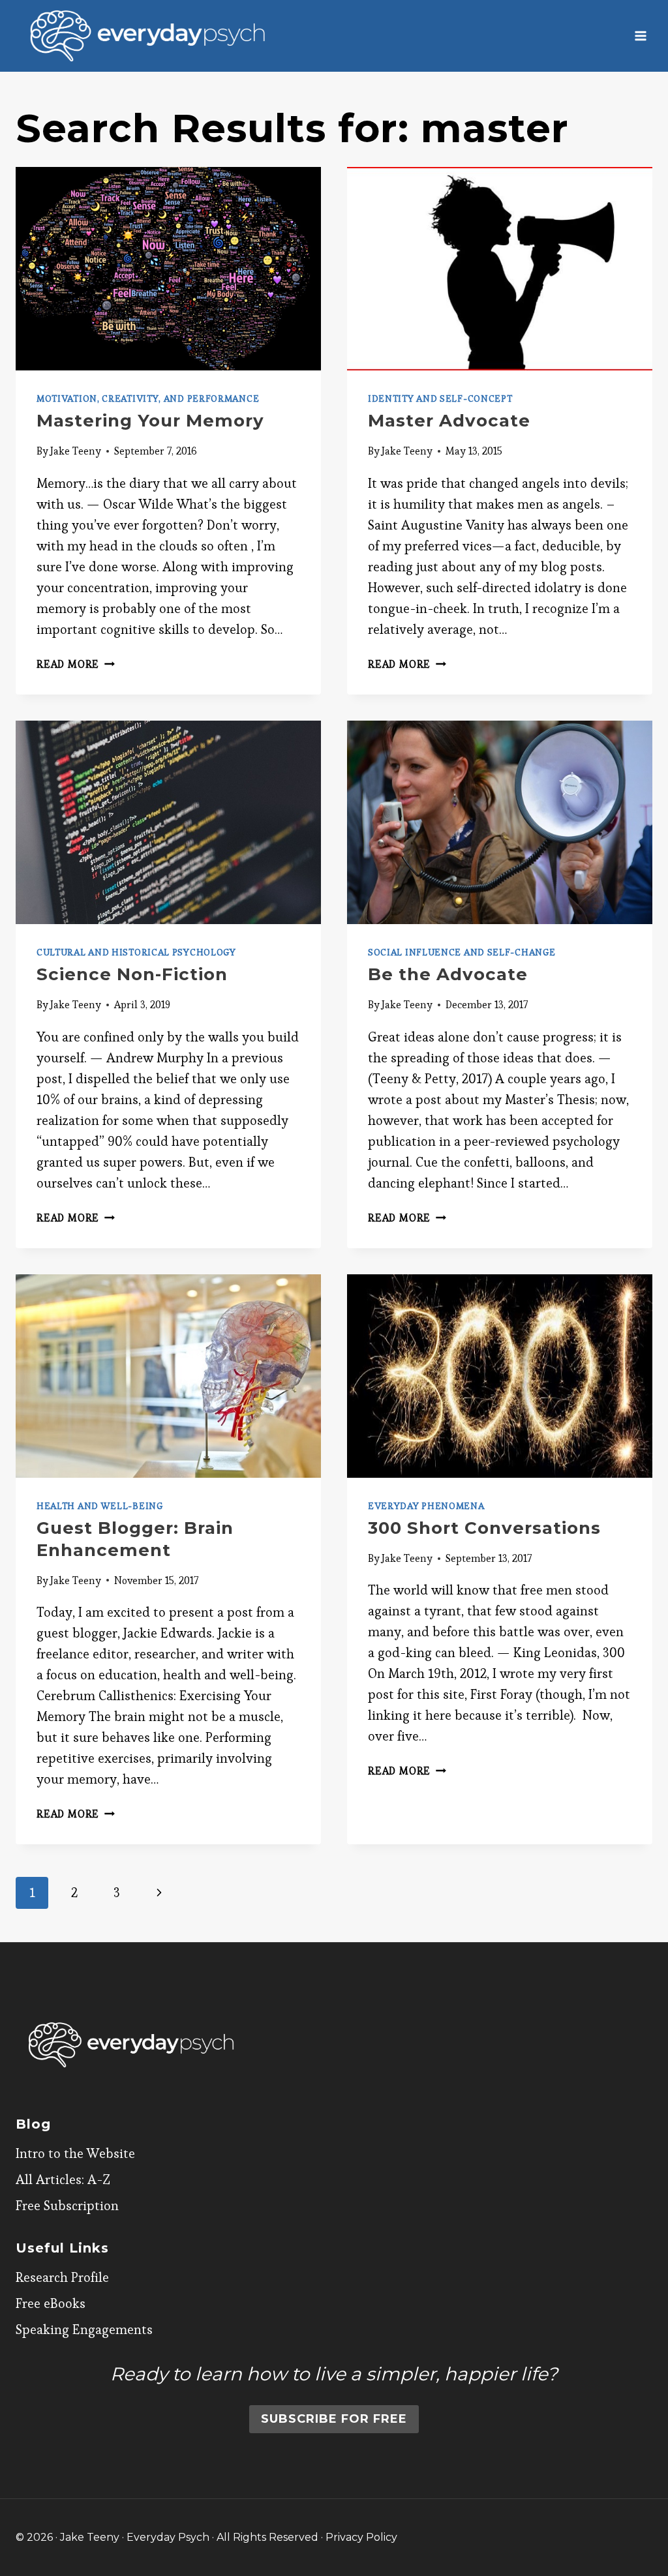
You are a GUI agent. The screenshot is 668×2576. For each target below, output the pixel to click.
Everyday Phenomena (426, 1506)
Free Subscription (67, 2206)
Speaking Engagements (84, 2329)
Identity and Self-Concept (440, 398)
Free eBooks (51, 2303)
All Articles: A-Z (63, 2179)
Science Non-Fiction (132, 974)
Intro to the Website (75, 2153)
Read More (76, 664)
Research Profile (62, 2277)
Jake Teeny (76, 451)
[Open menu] (640, 36)
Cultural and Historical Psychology (136, 952)
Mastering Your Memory (150, 421)
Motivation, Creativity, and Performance (148, 398)
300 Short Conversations (484, 1528)
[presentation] (168, 269)
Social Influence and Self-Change (462, 952)
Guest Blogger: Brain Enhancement (135, 1539)
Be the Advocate (448, 974)
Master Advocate (449, 421)
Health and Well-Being (100, 1506)
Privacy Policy (361, 2537)
